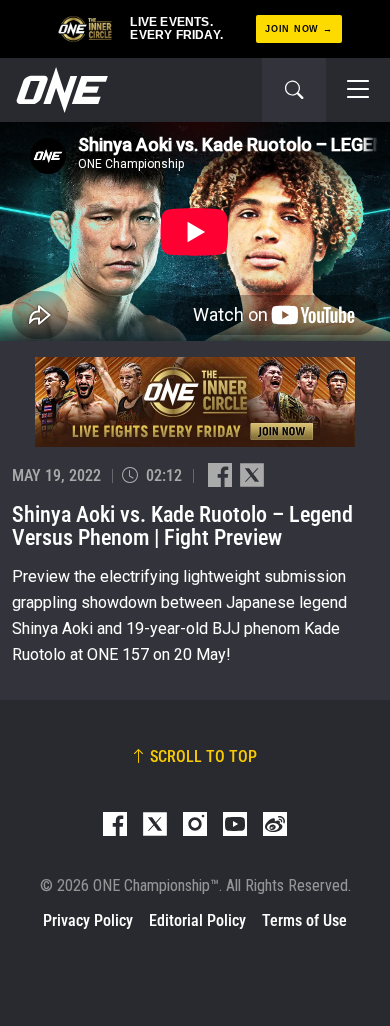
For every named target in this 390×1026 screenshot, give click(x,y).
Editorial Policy (197, 920)
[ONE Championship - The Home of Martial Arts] (60, 90)
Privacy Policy (88, 920)
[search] (294, 90)
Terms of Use (304, 920)
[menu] (358, 90)
